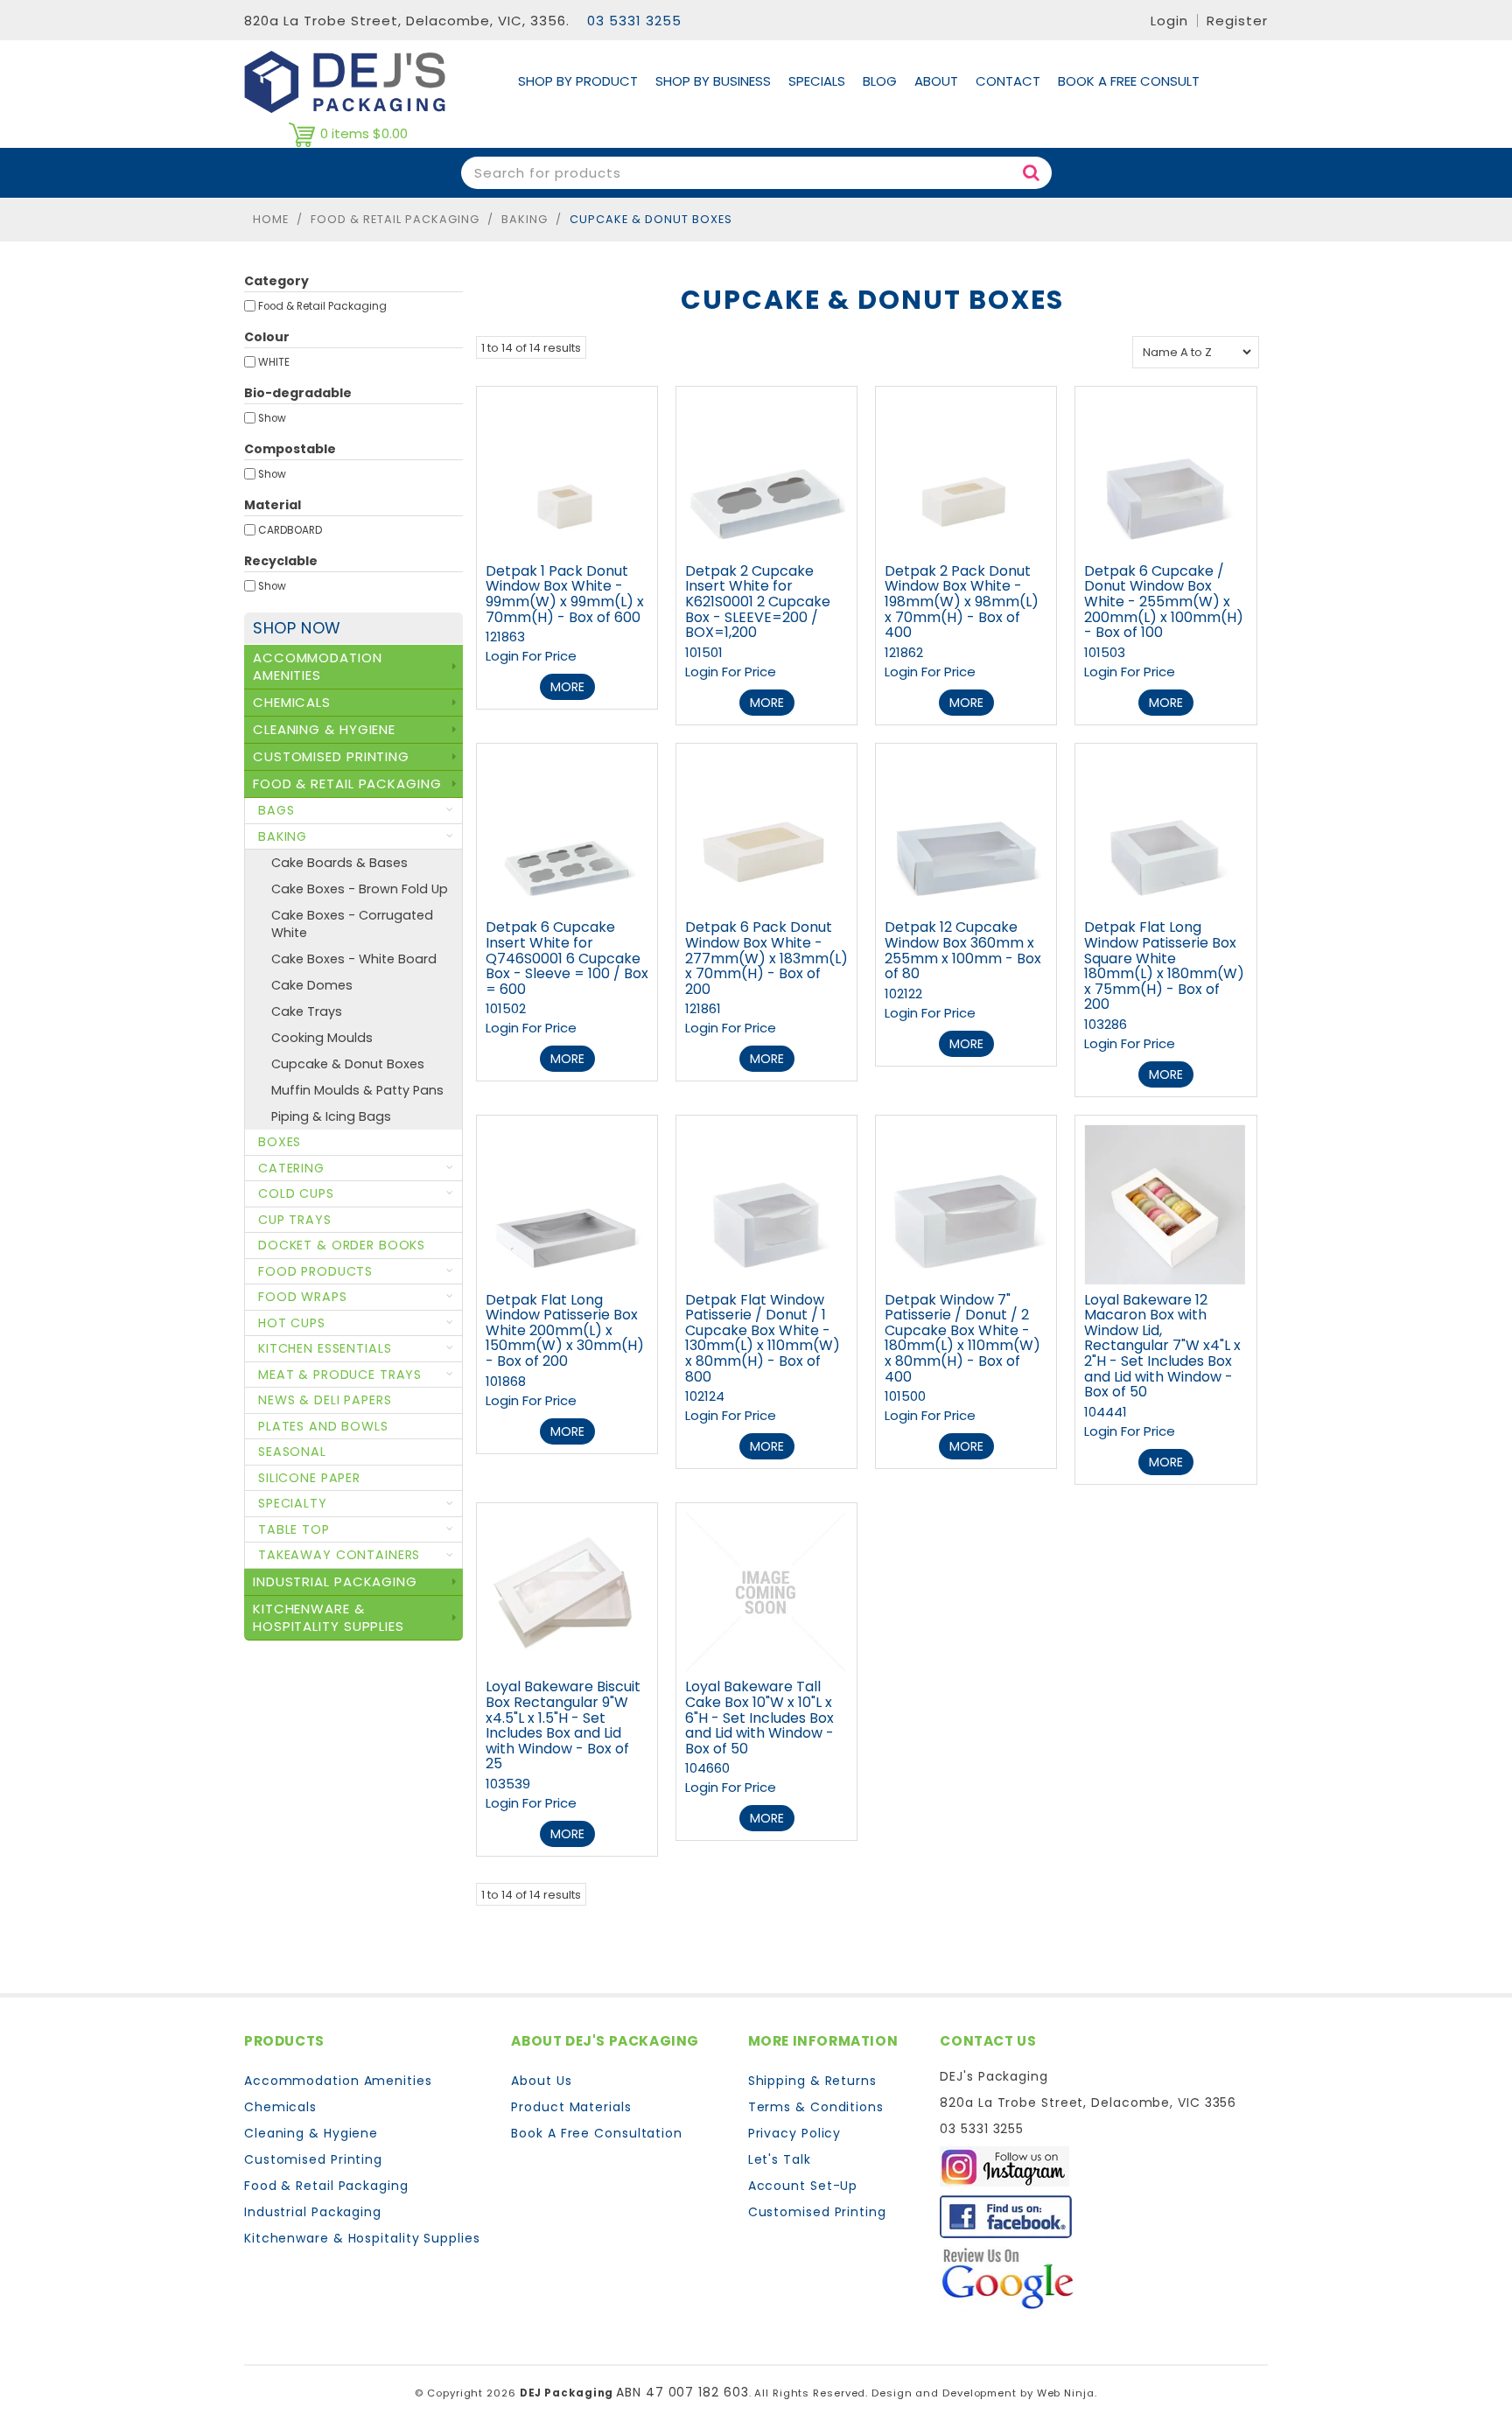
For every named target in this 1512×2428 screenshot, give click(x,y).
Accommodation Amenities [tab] (318, 666)
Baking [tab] (283, 836)
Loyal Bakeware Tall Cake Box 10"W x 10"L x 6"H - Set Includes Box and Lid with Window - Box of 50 (759, 1717)
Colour (267, 337)
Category (276, 281)
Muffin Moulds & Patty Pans (357, 1090)
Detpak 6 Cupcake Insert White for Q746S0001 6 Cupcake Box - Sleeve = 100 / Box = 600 (567, 958)
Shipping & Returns (812, 2081)
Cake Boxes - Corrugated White (352, 924)
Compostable (290, 449)
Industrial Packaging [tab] (335, 1581)
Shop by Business (713, 81)
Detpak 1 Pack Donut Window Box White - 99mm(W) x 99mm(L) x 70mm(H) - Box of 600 (565, 594)
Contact (1008, 81)
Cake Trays (307, 1011)
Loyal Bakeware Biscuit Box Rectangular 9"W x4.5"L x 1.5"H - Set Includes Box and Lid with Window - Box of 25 (563, 1725)
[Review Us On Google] (1008, 2278)
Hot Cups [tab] (292, 1323)
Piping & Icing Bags (331, 1116)
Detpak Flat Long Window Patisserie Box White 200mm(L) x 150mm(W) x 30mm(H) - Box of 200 (565, 1330)
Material (273, 505)
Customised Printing (313, 2159)
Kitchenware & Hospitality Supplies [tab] (329, 1617)
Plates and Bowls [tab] (323, 1426)
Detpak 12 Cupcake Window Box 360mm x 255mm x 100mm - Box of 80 (963, 950)
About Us (541, 2081)
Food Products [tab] (315, 1271)
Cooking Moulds (322, 1038)
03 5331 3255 (634, 21)
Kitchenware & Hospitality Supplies (362, 2238)
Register (1237, 21)
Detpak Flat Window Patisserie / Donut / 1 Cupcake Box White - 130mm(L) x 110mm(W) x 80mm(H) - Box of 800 (763, 1338)
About (936, 81)
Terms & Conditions (816, 2107)
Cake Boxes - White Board (354, 959)
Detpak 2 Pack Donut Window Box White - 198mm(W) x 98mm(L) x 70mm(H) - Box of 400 (962, 602)
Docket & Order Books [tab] (342, 1245)
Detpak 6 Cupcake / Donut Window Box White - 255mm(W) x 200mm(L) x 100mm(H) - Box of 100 (1164, 602)
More (567, 687)
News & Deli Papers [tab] (325, 1400)
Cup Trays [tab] (295, 1220)
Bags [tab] (276, 810)
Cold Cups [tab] (296, 1193)
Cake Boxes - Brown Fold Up (360, 889)
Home (271, 219)
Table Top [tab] (294, 1529)
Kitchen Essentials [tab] (325, 1348)
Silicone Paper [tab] (309, 1478)
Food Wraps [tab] (303, 1297)
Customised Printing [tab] (331, 756)
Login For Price (531, 656)
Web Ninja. (1067, 2393)
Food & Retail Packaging (395, 219)
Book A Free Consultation (597, 2133)
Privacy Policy (795, 2133)
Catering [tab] (291, 1168)
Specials (817, 81)
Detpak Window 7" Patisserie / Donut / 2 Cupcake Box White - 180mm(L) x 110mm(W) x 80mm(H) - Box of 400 (962, 1338)
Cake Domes (312, 985)
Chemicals (280, 2107)
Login (1169, 21)
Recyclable (281, 561)
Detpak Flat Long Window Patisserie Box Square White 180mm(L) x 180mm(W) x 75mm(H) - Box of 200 (1164, 966)
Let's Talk (780, 2159)
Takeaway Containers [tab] (339, 1555)
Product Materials (571, 2107)
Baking (525, 219)
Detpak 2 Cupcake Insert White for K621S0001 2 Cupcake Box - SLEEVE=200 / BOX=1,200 (758, 602)
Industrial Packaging (313, 2212)
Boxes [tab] (280, 1142)
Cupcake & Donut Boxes (348, 1064)
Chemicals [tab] (292, 702)
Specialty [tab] (293, 1503)
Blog (880, 81)
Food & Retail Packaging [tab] (347, 784)
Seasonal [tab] (292, 1452)
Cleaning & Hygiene (311, 2133)
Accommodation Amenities (338, 2081)
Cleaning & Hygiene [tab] (324, 729)
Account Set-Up (803, 2186)
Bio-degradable (298, 393)
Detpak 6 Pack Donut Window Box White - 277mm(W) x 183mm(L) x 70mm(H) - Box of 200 (766, 958)
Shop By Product (578, 81)
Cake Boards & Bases (339, 863)
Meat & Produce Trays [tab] (340, 1375)
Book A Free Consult (1129, 81)
